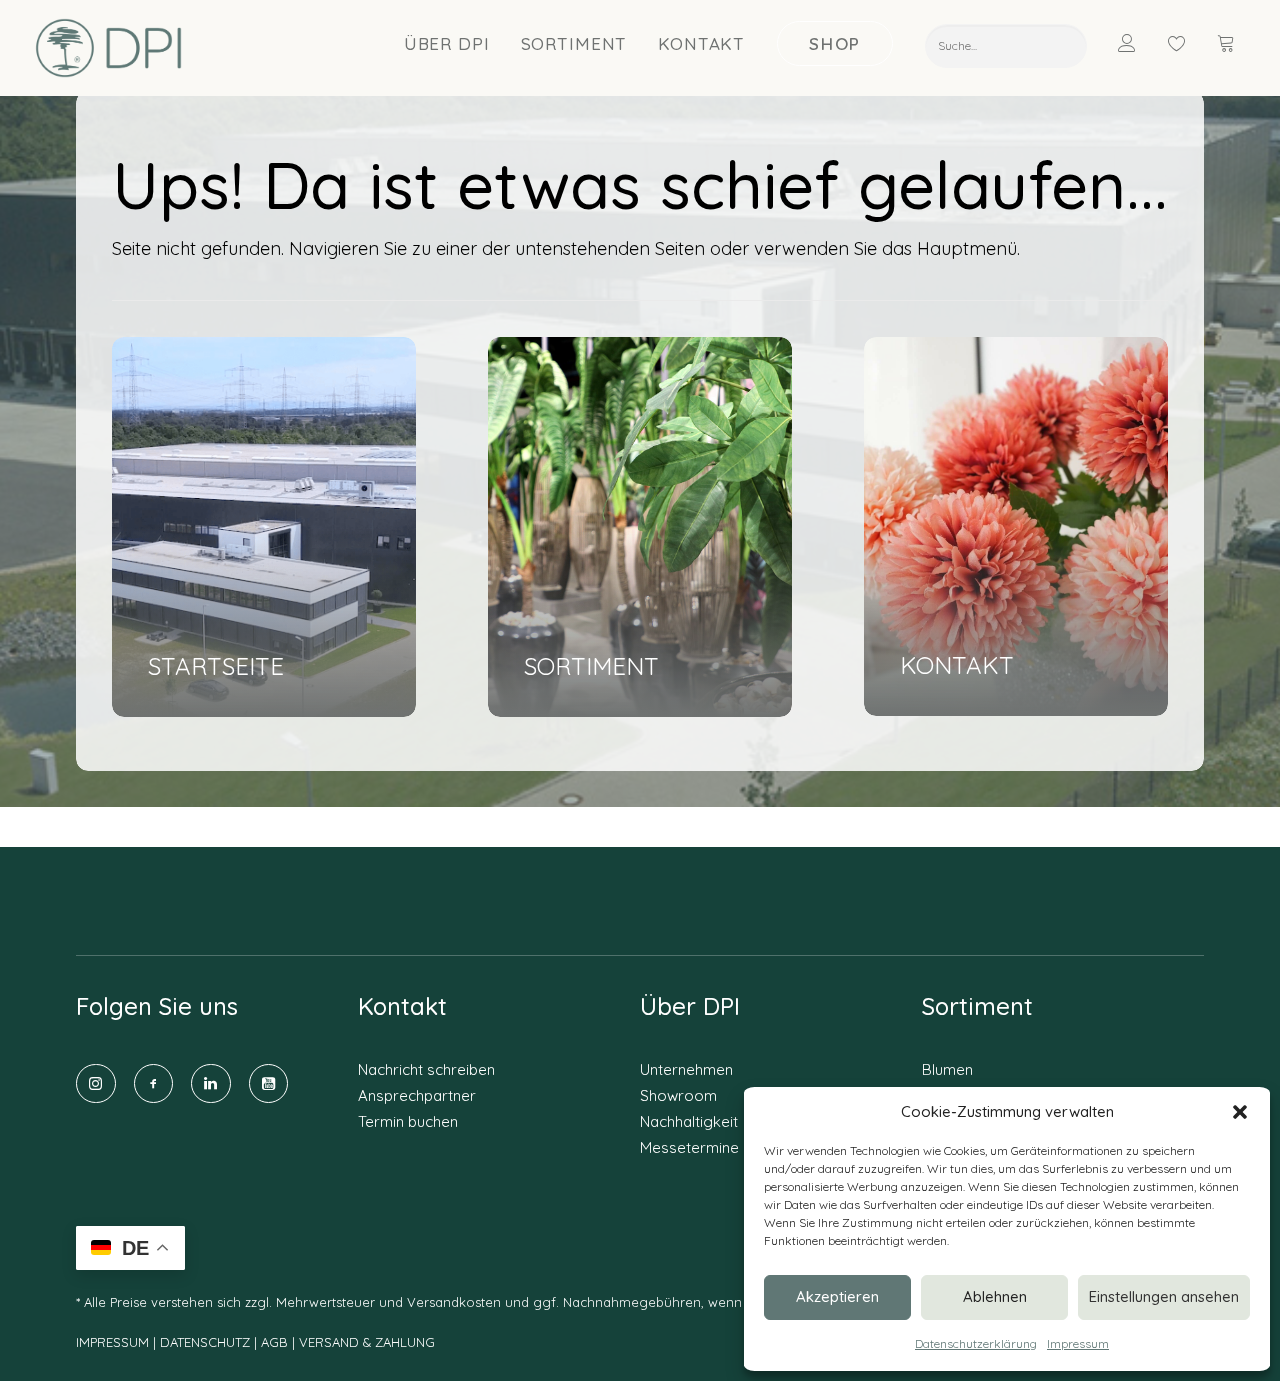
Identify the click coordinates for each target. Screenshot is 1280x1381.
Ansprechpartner (417, 1095)
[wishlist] (1186, 43)
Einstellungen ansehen (1164, 1296)
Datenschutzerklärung (976, 1343)
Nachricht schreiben (426, 1069)
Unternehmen (686, 1069)
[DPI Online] (109, 48)
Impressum (1078, 1343)
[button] (1240, 1112)
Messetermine (689, 1147)
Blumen (947, 1069)
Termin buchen (408, 1121)
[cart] (1228, 43)
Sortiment (574, 43)
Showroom (678, 1095)
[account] (1139, 43)
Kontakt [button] (701, 43)
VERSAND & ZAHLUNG (367, 1342)
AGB (274, 1342)
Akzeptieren (837, 1296)
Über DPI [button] (447, 43)
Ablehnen (995, 1296)
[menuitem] (447, 43)
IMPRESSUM (112, 1342)
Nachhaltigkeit (689, 1121)
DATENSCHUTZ (207, 1342)
